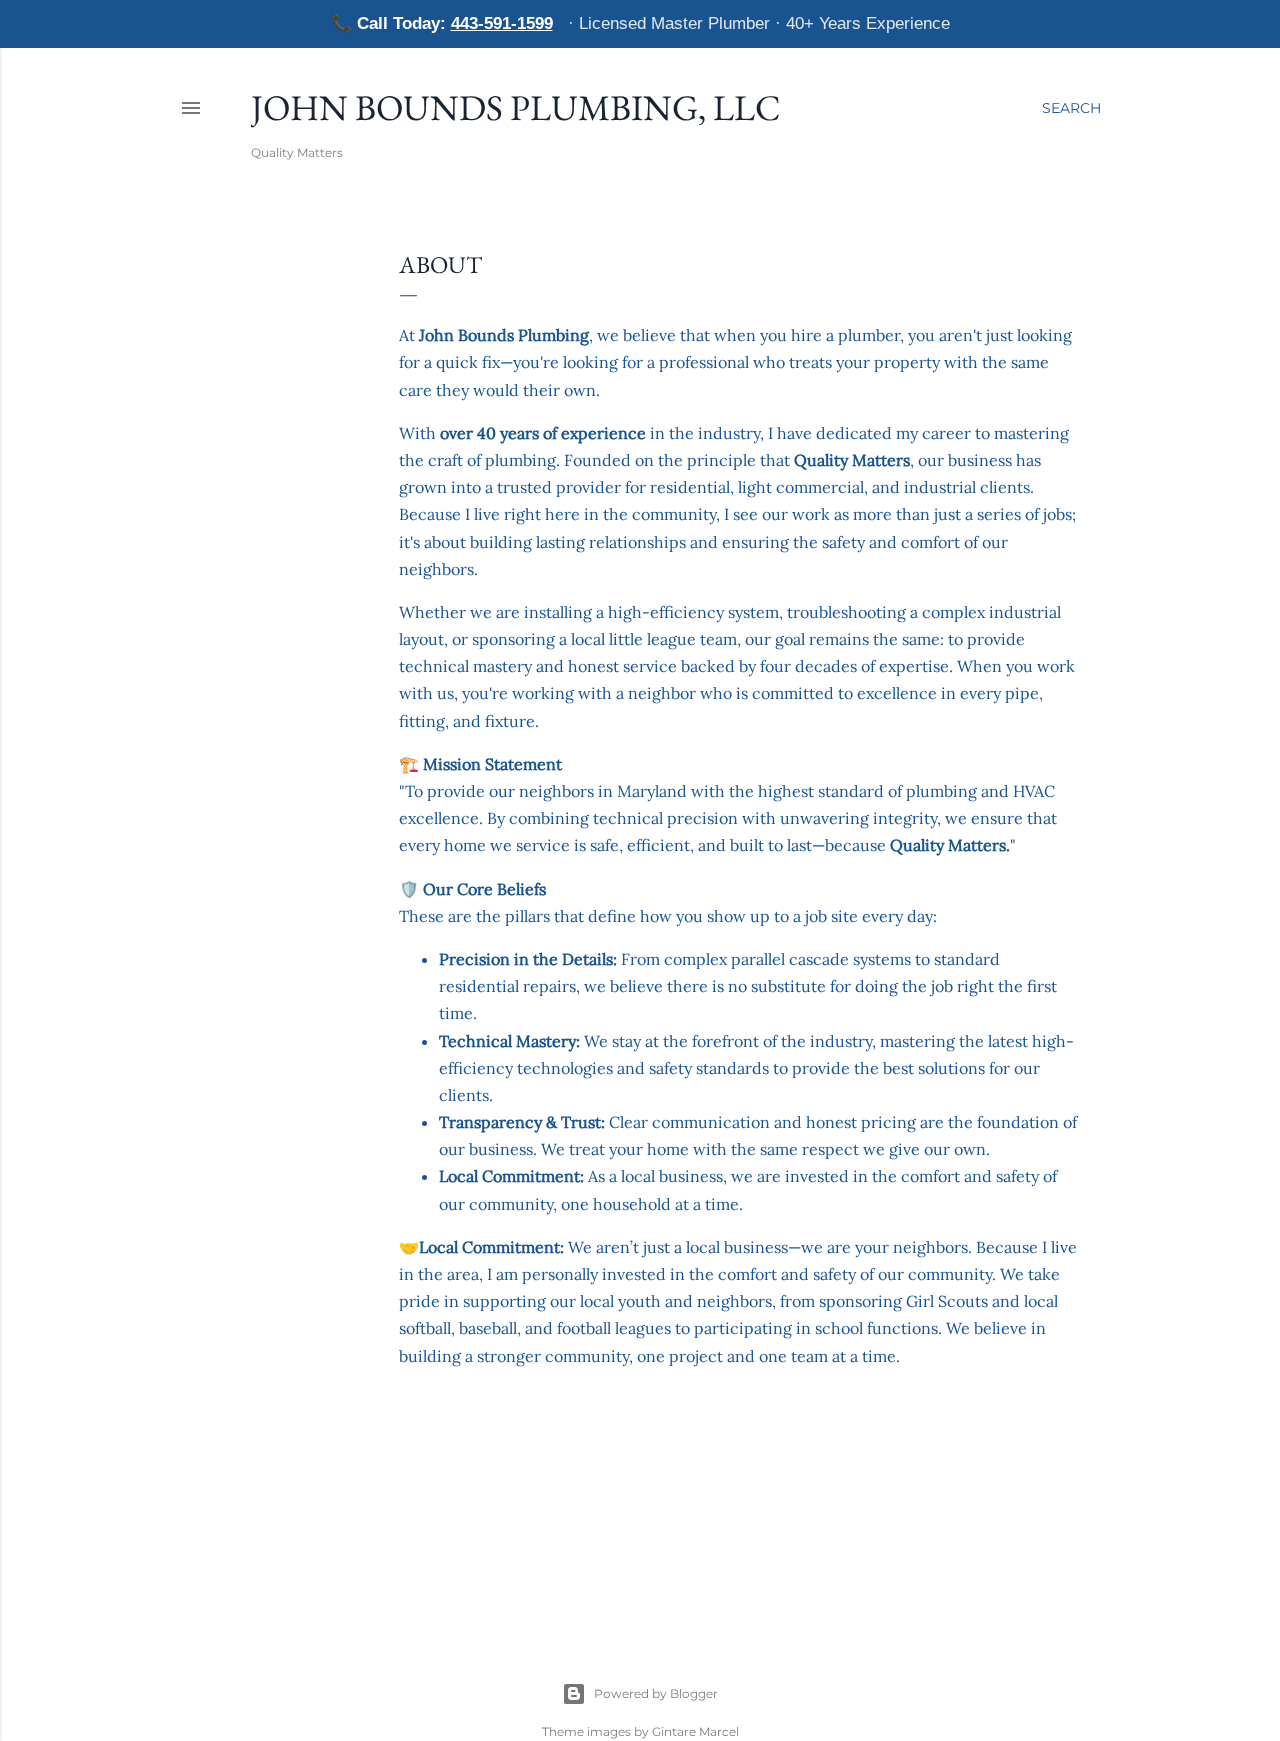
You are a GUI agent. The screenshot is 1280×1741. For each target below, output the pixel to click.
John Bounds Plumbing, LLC (516, 107)
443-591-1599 (502, 23)
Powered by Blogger (656, 1693)
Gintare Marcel (695, 1731)
